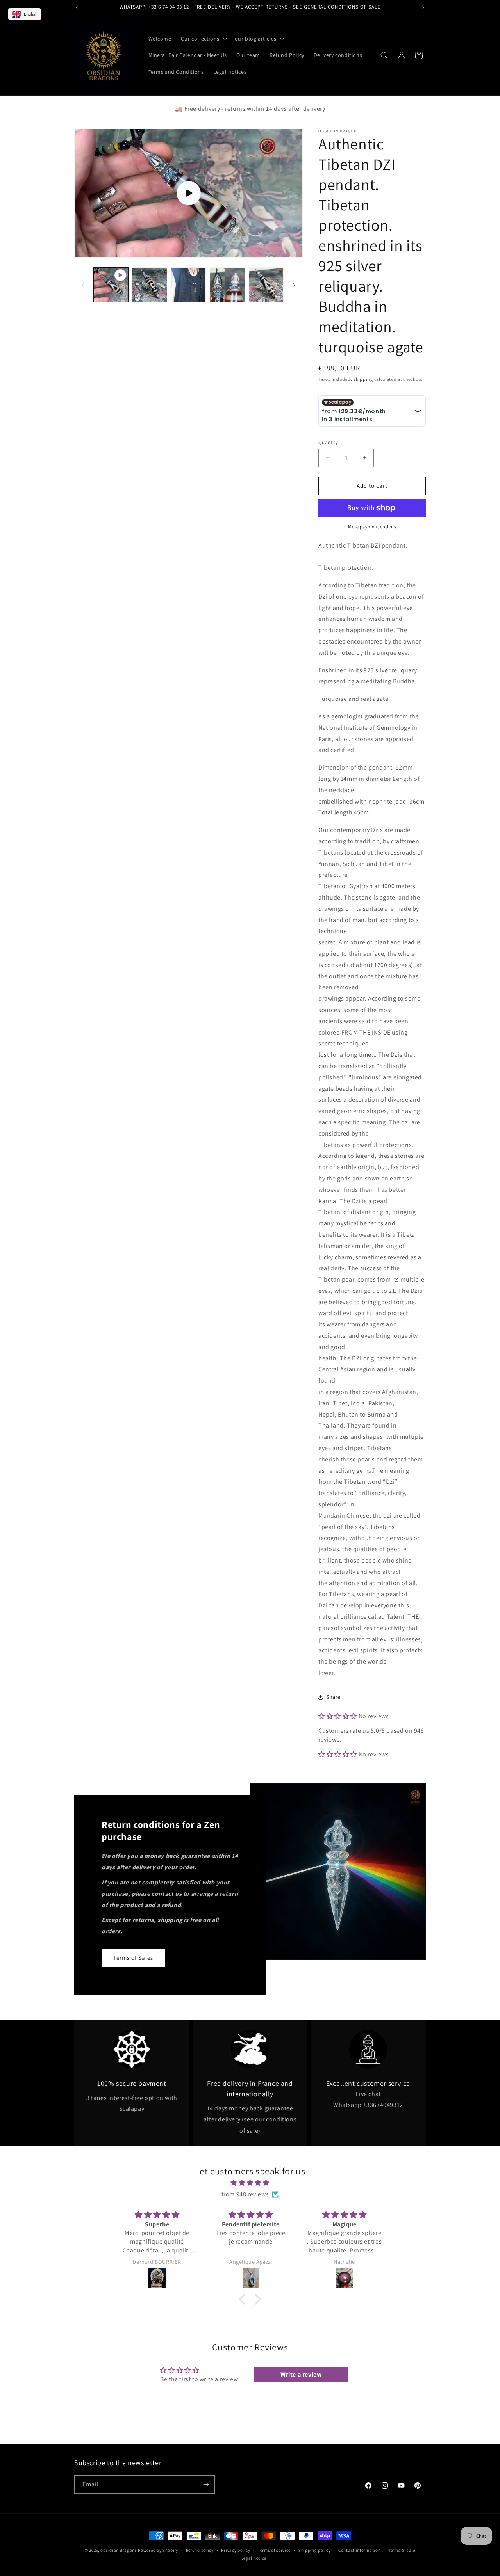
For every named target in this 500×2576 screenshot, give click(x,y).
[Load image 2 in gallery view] (188, 285)
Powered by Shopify (158, 2550)
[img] (250, 2183)
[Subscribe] (206, 2484)
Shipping (363, 379)
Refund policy (200, 2550)
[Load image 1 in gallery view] (149, 285)
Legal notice (254, 2558)
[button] (203, 39)
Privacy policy (236, 2550)
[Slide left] (83, 285)
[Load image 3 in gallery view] (227, 285)
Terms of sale (402, 2550)
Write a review (301, 2374)
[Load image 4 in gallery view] (266, 285)
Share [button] (333, 1697)
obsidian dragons (119, 2550)
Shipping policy (315, 2550)
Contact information (359, 2550)
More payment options (372, 527)
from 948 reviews (245, 2194)
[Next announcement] (423, 7)
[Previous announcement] (77, 7)
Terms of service (274, 2550)
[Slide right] (294, 285)
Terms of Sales (133, 1958)
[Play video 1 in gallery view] (111, 285)
